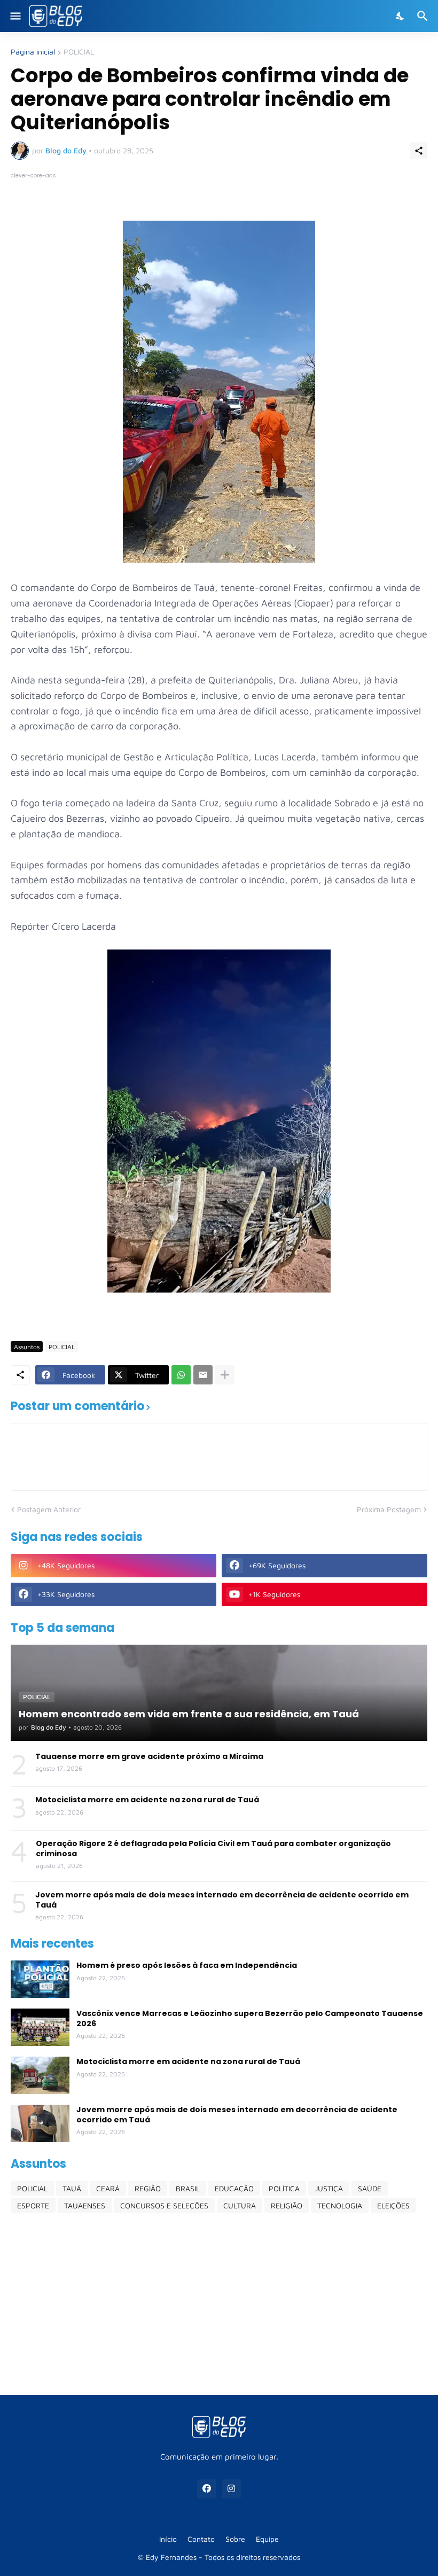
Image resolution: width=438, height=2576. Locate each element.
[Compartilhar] (419, 151)
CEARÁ (108, 2188)
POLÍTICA (284, 2188)
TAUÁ (72, 2188)
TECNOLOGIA (340, 2205)
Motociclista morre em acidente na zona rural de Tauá (147, 1800)
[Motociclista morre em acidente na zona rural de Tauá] (40, 2075)
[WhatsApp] (181, 1375)
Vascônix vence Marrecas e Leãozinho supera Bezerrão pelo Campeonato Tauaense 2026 (250, 2018)
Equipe (267, 2539)
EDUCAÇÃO (234, 2188)
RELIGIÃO (287, 2205)
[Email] (203, 1375)
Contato (201, 2539)
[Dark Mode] (401, 16)
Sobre (235, 2539)
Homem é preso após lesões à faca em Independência (187, 1965)
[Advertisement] (219, 2303)
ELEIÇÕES (393, 2205)
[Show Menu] (15, 16)
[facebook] (207, 2489)
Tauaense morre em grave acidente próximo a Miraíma (149, 1756)
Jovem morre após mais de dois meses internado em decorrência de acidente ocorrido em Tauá (222, 1900)
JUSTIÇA (329, 2188)
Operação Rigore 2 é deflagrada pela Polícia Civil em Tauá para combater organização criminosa (213, 1848)
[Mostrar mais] (225, 1375)
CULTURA (240, 2205)
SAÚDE (370, 2188)
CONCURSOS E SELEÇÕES (164, 2205)
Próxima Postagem (389, 1509)
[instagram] (231, 2489)
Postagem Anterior (49, 1509)
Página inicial (33, 52)
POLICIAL (79, 52)
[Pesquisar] (424, 16)
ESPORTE (33, 2205)
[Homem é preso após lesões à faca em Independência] (40, 1979)
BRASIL (188, 2188)
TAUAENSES (85, 2205)
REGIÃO (148, 2188)
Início (168, 2539)
